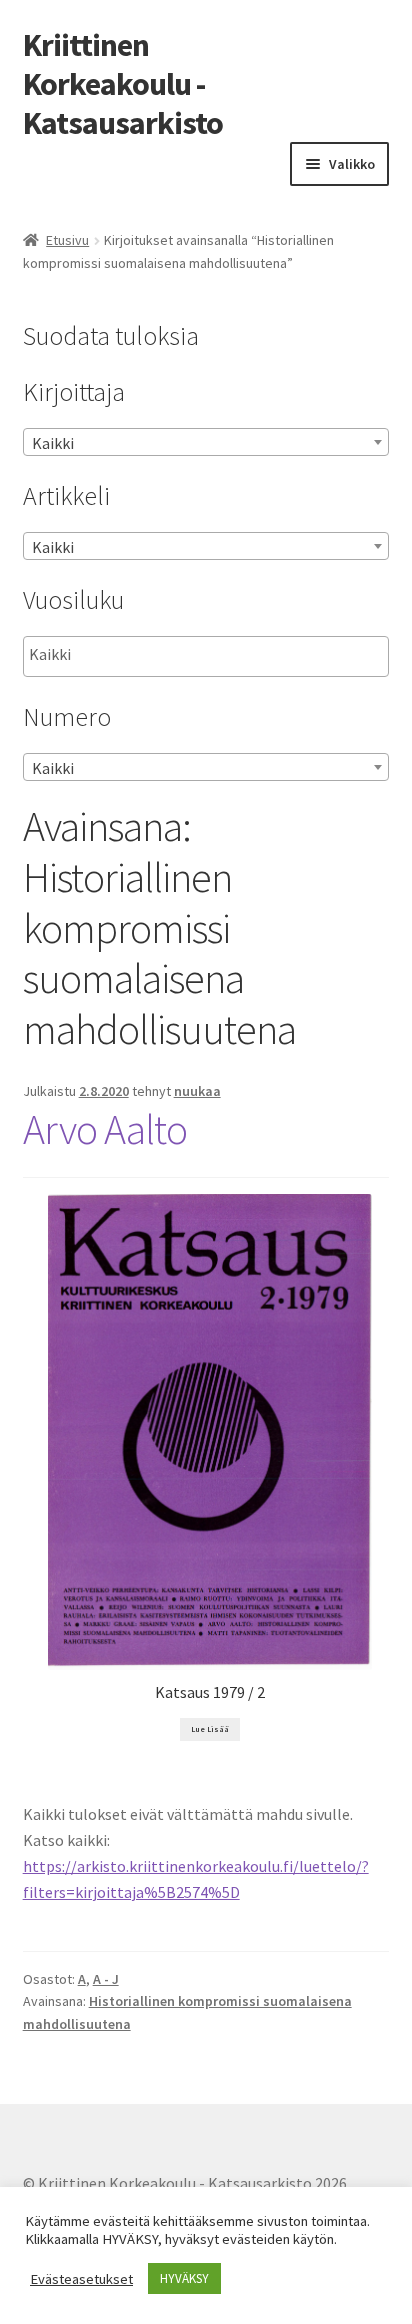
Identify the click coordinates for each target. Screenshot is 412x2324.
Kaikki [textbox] (53, 443)
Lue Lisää (210, 1729)
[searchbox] (129, 655)
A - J (106, 1979)
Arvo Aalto (105, 1129)
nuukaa (197, 1091)
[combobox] (206, 442)
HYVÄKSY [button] (184, 2278)
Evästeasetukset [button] (81, 2279)
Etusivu (67, 240)
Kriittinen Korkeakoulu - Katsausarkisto (123, 84)
